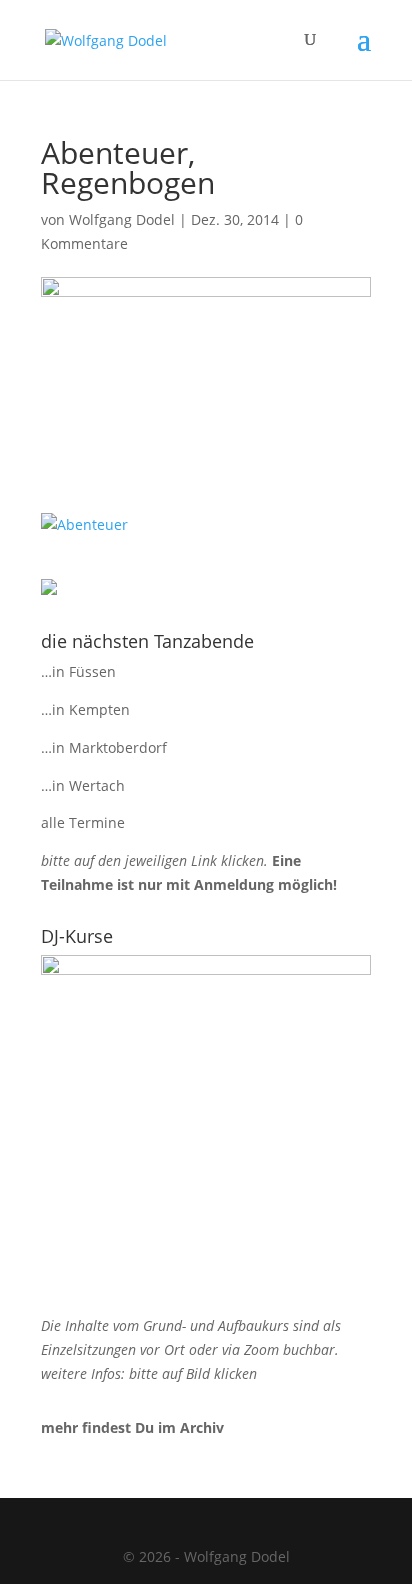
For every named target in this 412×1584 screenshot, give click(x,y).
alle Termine (83, 822)
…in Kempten (85, 709)
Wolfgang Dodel (122, 219)
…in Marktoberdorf (104, 747)
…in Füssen (78, 671)
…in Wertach (83, 785)
